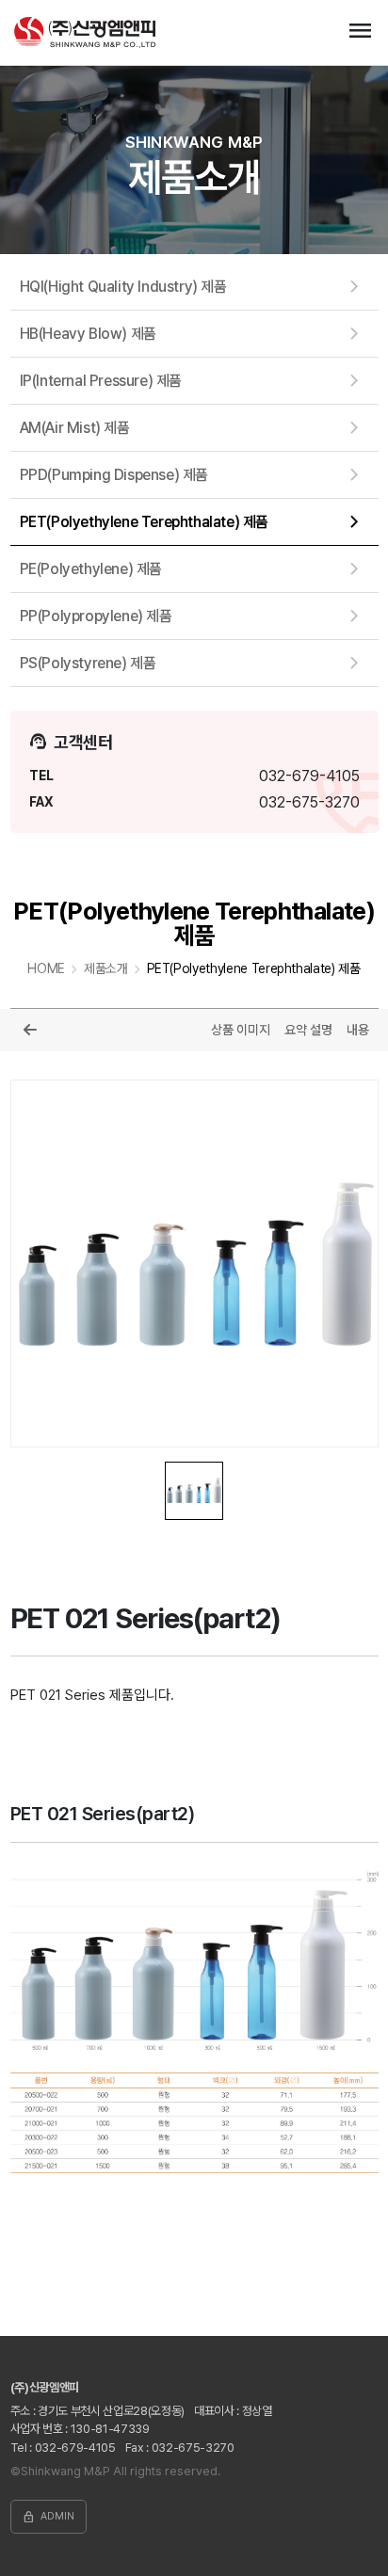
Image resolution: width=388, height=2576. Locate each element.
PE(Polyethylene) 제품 (91, 569)
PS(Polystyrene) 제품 (88, 663)
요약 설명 (308, 1030)
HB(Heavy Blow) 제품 (88, 334)
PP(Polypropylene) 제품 (96, 616)
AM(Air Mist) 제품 (75, 428)
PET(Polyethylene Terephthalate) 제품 (144, 522)
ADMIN (48, 2517)
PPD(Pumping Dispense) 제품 (114, 475)
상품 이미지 (241, 1030)
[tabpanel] (194, 1264)
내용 (358, 1030)
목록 (30, 1030)
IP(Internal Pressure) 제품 (101, 381)
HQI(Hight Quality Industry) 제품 (123, 287)
